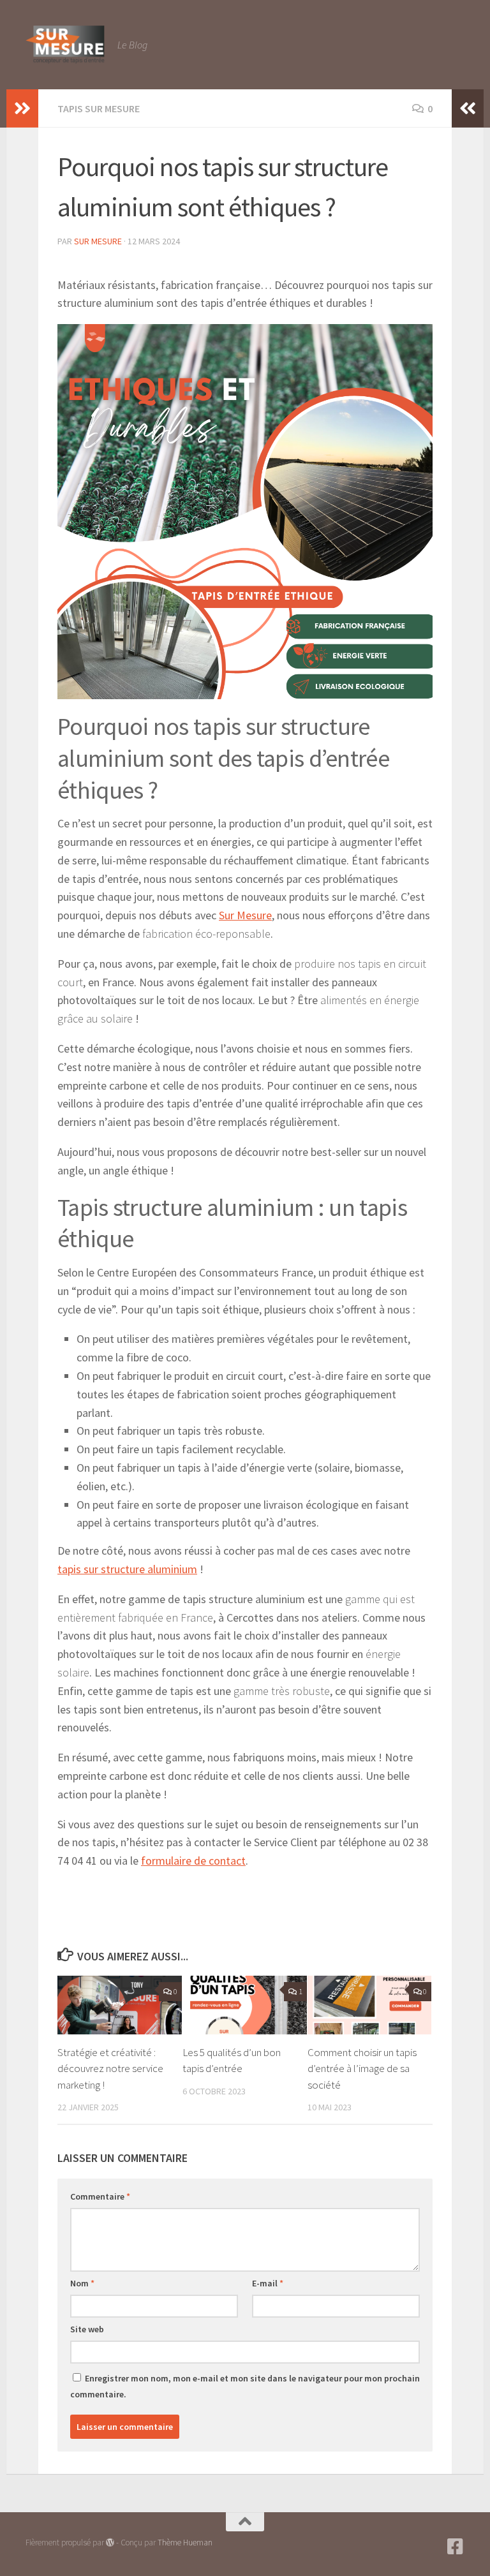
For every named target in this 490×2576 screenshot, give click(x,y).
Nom (82, 2283)
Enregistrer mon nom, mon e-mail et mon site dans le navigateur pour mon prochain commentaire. (245, 2386)
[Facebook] (456, 2547)
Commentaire (100, 2196)
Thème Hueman (185, 2543)
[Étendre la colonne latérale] (22, 108)
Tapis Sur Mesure (99, 108)
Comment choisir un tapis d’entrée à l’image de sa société (362, 2069)
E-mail (268, 2283)
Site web (87, 2329)
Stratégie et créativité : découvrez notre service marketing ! (110, 2069)
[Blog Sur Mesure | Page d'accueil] (65, 45)
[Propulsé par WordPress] (110, 2543)
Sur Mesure (98, 241)
